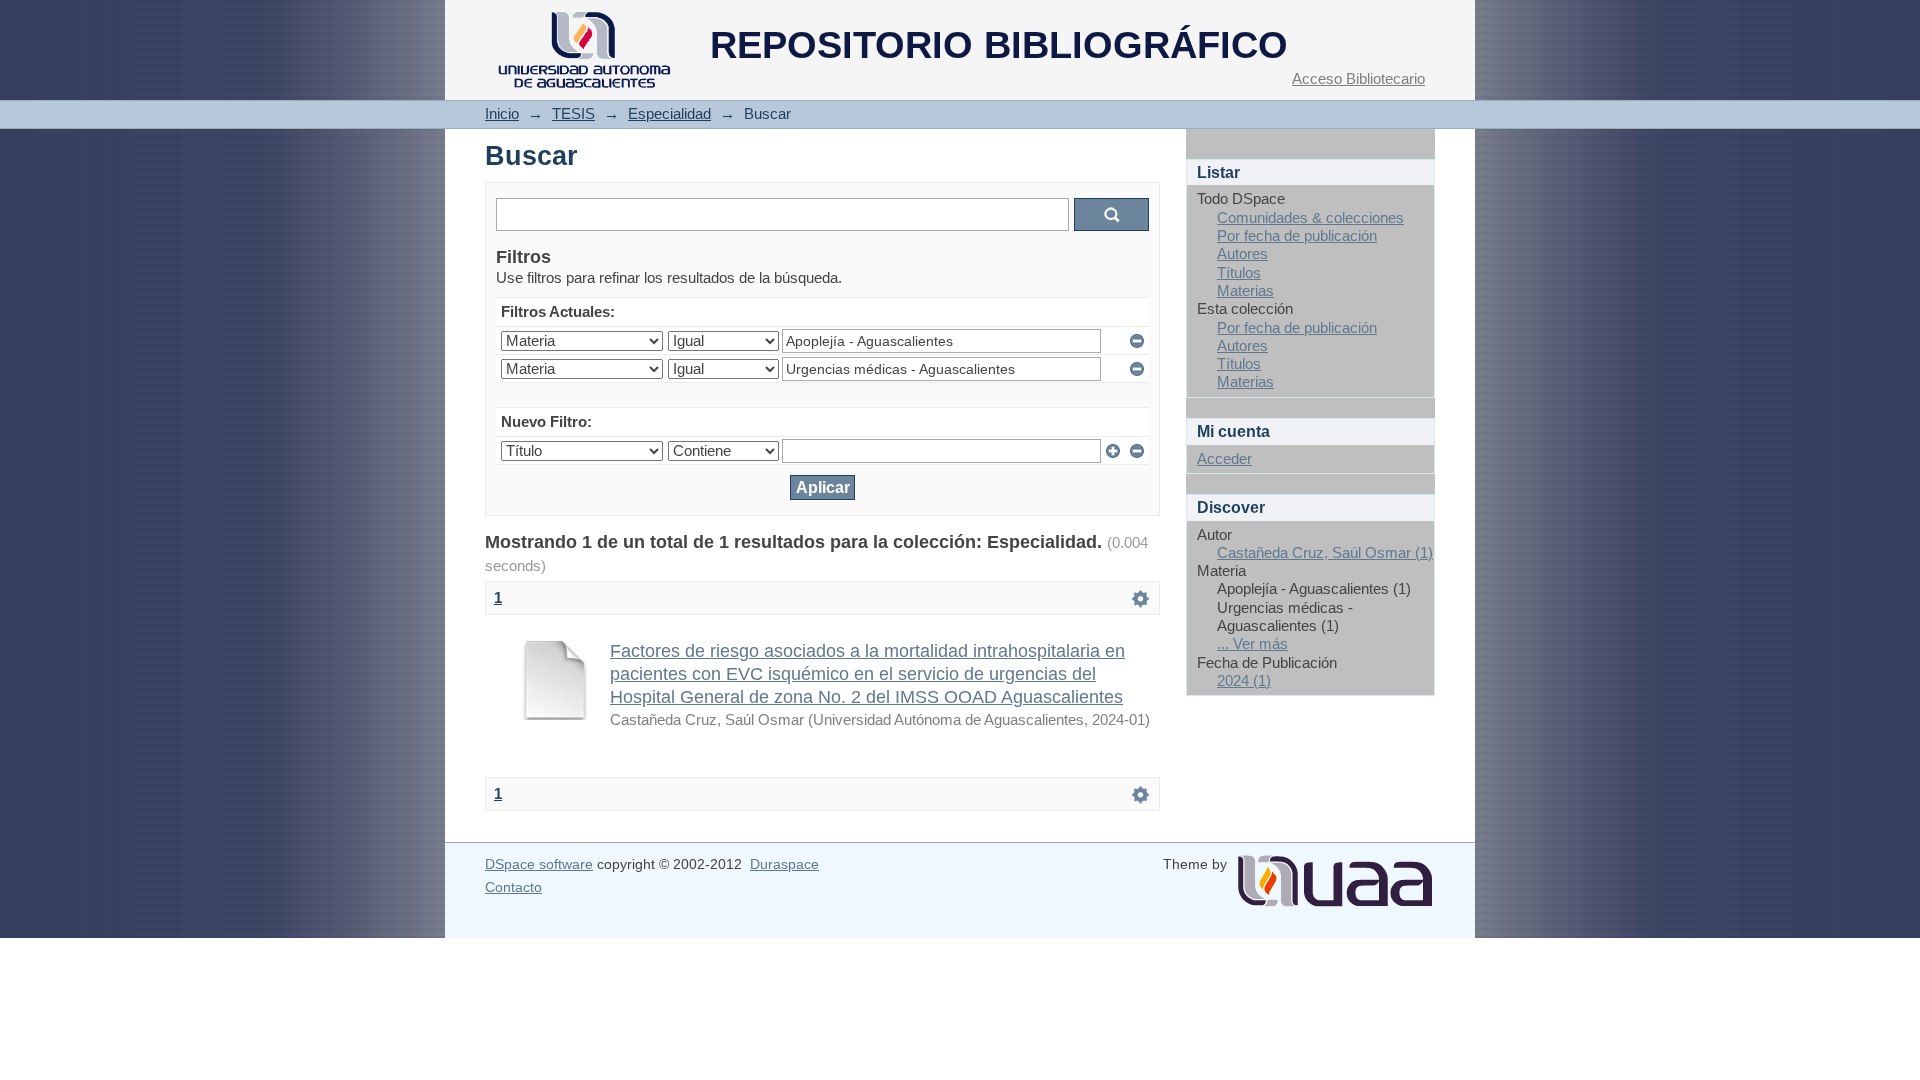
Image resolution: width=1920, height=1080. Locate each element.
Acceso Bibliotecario (1358, 78)
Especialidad (669, 113)
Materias (1245, 290)
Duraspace (784, 864)
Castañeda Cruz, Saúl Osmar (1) (1325, 552)
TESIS (573, 113)
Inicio (502, 113)
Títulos (1239, 272)
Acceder (1224, 458)
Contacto (513, 887)
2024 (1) (1244, 680)
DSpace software (539, 864)
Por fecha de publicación (1297, 235)
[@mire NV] (1335, 873)
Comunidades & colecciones (1310, 217)
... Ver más (1252, 643)
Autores (1242, 253)
